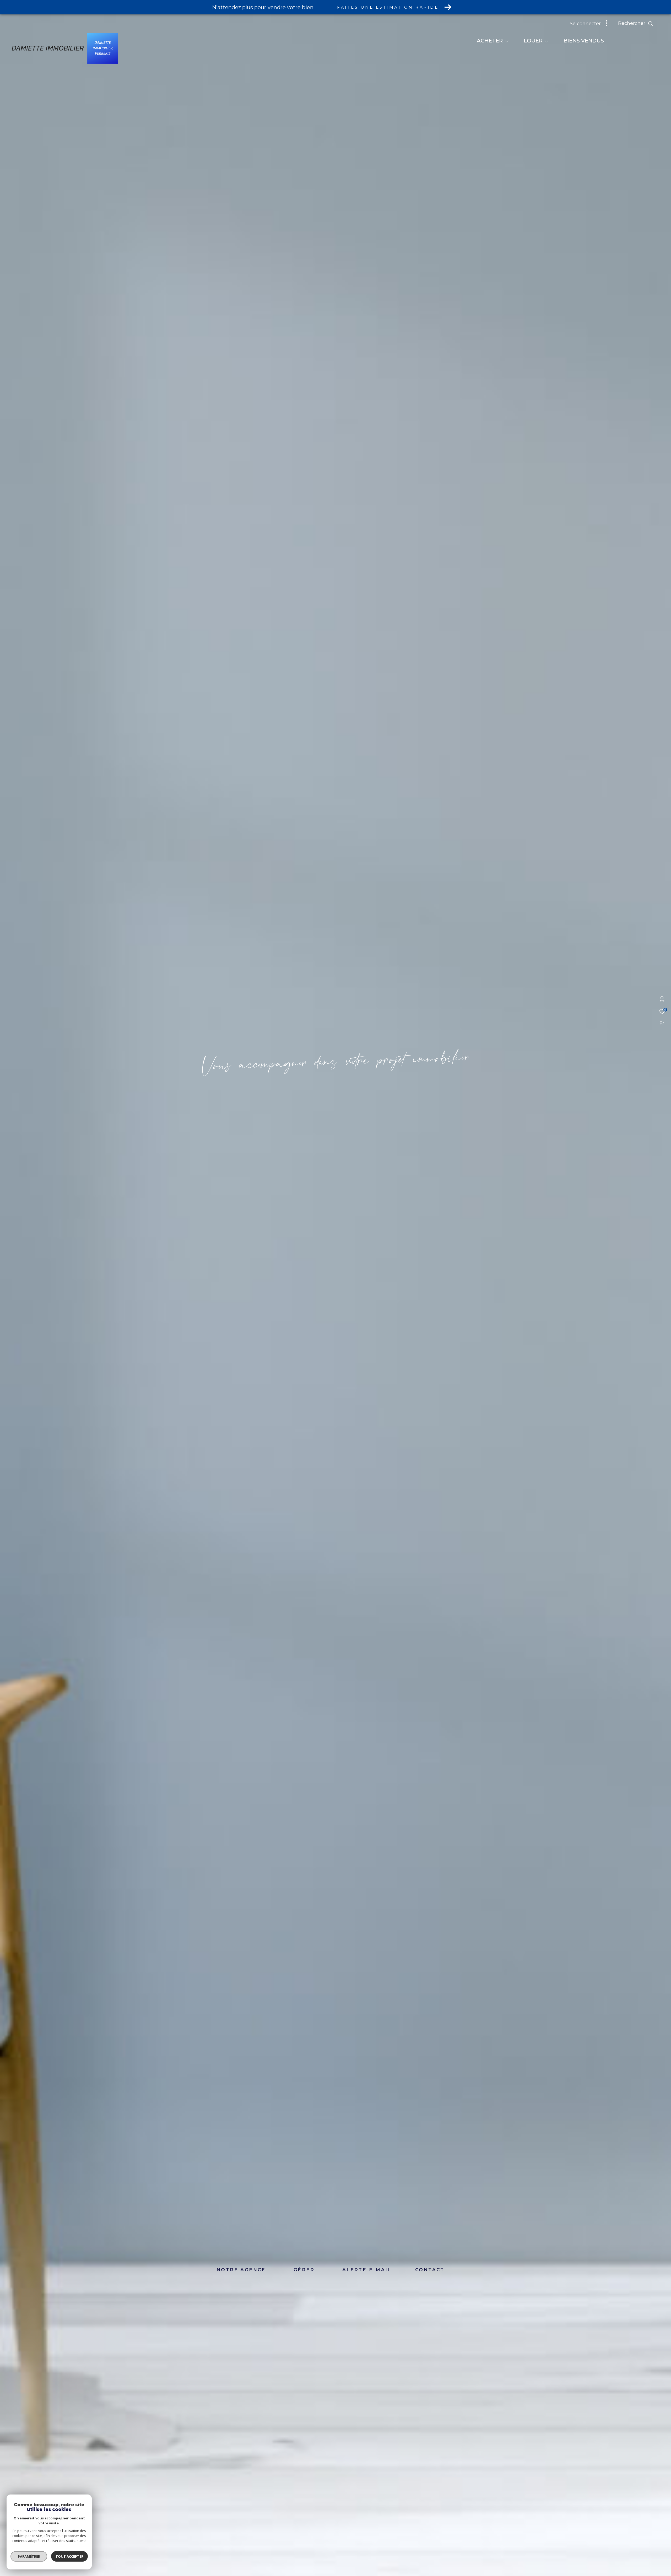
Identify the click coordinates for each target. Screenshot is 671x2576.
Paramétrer (29, 2556)
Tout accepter (69, 2556)
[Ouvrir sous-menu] (507, 41)
